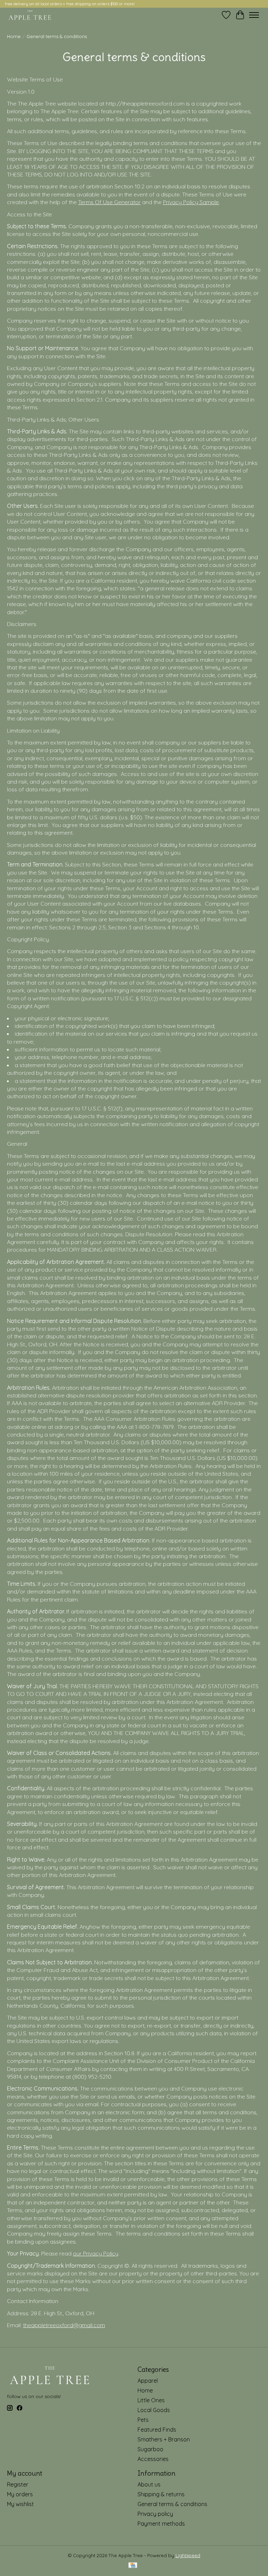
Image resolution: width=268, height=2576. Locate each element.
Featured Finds (157, 2430)
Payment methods (161, 2524)
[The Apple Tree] (30, 15)
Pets (143, 2420)
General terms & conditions (172, 2504)
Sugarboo (150, 2449)
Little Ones (151, 2400)
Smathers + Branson (164, 2439)
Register (18, 2484)
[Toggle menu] (254, 15)
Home (14, 36)
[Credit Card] (133, 2566)
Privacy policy (155, 2514)
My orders (20, 2494)
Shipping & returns (161, 2494)
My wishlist (20, 2504)
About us (149, 2484)
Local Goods (154, 2410)
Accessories (153, 2459)
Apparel (148, 2381)
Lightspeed (188, 2555)
